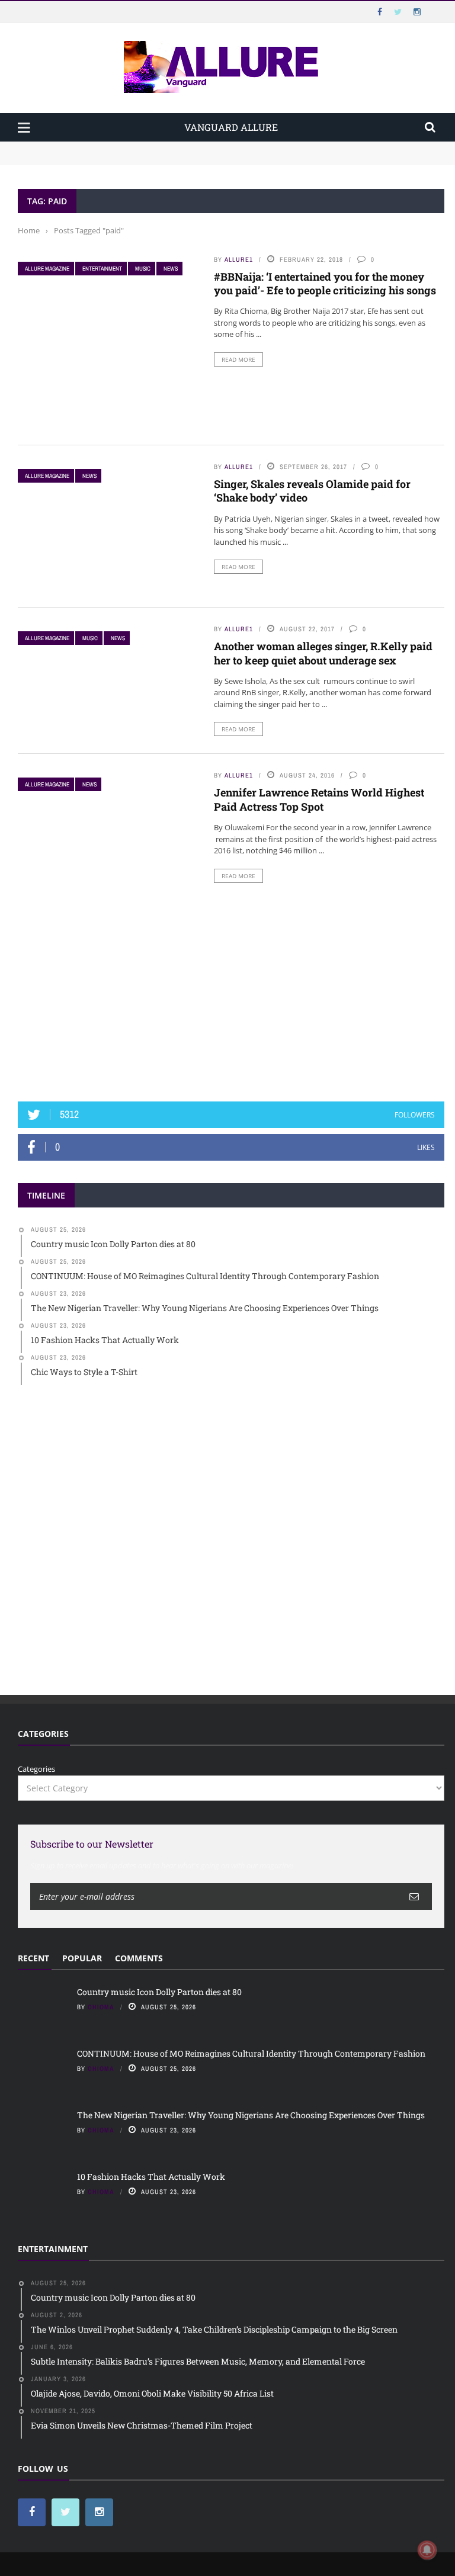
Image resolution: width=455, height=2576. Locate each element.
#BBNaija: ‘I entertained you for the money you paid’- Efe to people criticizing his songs (325, 283)
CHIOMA (101, 2007)
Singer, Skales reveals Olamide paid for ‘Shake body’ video (312, 491)
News (171, 269)
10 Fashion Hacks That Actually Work (151, 2177)
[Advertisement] (231, 995)
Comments (139, 1958)
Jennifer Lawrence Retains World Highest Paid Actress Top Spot (319, 799)
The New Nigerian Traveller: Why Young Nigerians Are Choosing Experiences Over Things (251, 2115)
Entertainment (102, 269)
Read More (238, 359)
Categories (36, 1769)
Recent (33, 1958)
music (143, 269)
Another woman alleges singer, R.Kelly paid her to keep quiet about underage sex (323, 653)
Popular (82, 1958)
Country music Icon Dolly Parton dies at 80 (96, 147)
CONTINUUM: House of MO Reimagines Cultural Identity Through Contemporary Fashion (181, 159)
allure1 (239, 259)
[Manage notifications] (427, 2550)
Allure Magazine (47, 269)
